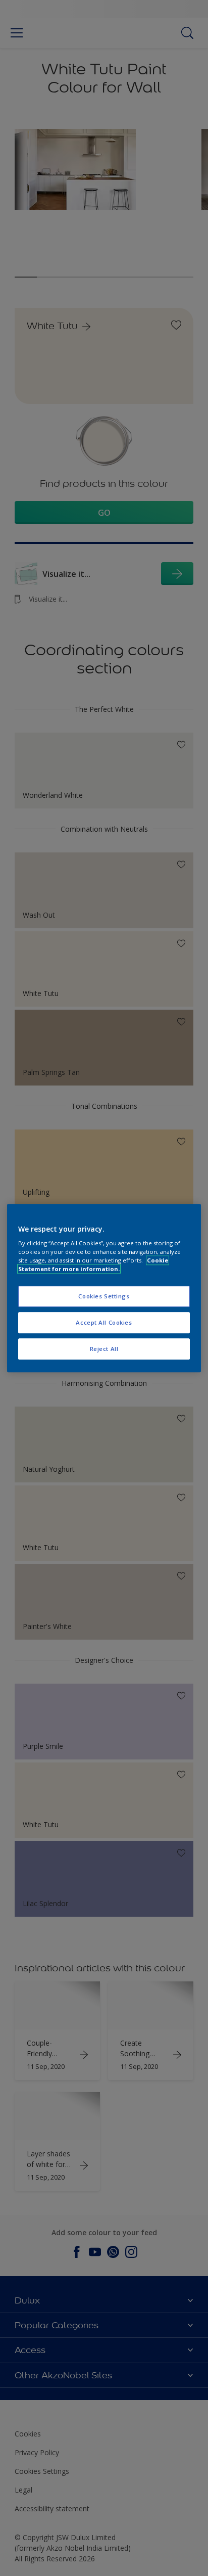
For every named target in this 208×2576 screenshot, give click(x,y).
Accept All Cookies (104, 1322)
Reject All (104, 1349)
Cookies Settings (104, 1297)
